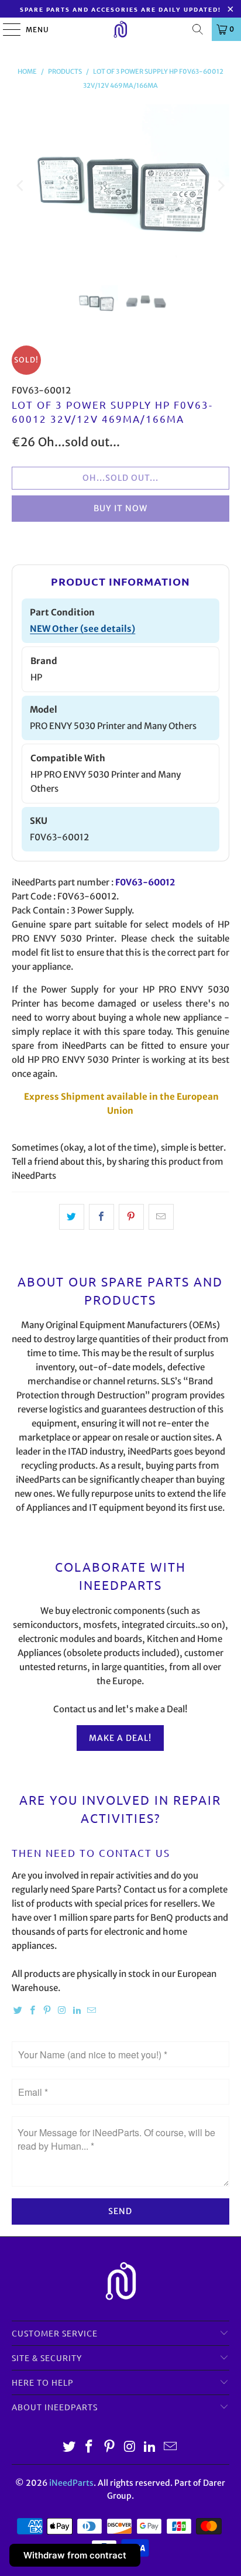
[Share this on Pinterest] (131, 1217)
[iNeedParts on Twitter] (18, 2011)
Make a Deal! (120, 1738)
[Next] (221, 186)
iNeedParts (71, 2483)
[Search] (198, 29)
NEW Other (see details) (82, 629)
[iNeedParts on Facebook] (33, 2011)
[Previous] (20, 186)
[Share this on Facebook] (101, 1217)
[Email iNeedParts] (92, 2011)
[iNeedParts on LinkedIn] (77, 2011)
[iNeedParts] (120, 29)
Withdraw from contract (75, 2555)
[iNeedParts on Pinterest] (47, 2011)
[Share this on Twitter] (72, 1217)
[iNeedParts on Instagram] (62, 2011)
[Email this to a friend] (161, 1217)
